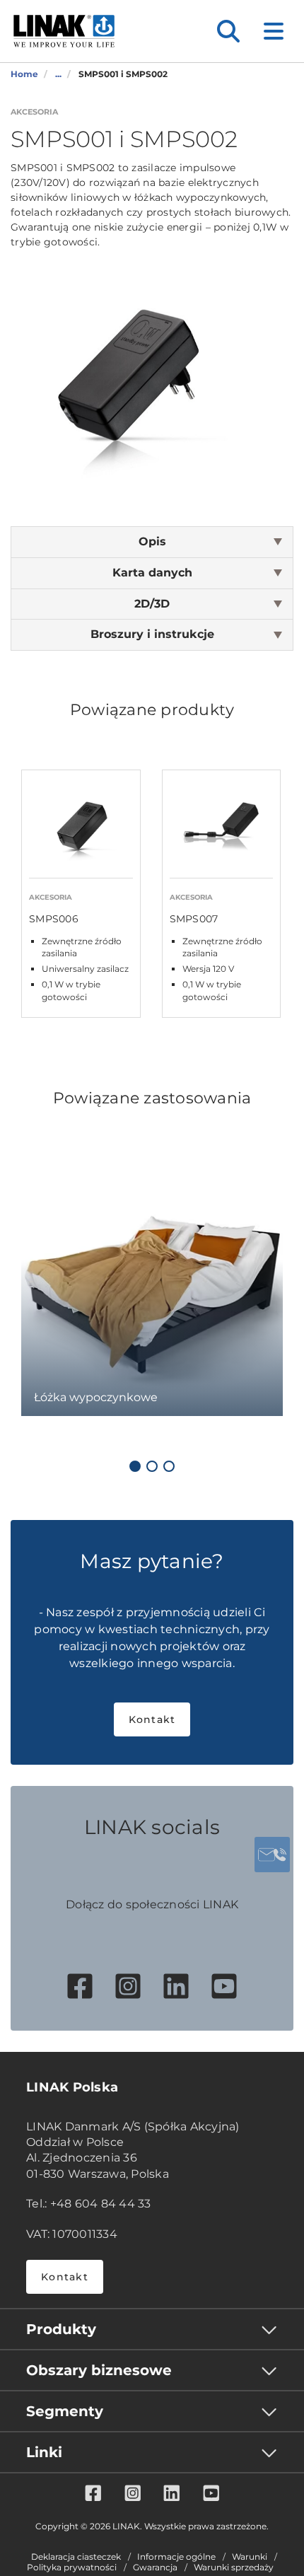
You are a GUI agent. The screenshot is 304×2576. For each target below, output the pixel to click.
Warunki (250, 2557)
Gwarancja (155, 2568)
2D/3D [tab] (152, 604)
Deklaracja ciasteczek (76, 2557)
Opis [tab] (152, 541)
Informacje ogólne (176, 2557)
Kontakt (152, 1719)
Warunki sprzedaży (234, 2568)
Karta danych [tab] (152, 573)
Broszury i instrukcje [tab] (152, 634)
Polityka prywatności (72, 2568)
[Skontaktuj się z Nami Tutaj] (272, 1855)
